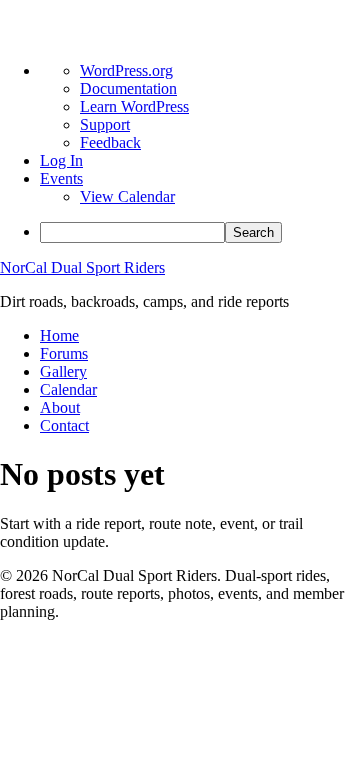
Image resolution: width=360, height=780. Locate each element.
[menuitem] (200, 232)
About (60, 407)
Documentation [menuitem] (128, 88)
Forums (64, 353)
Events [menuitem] (61, 178)
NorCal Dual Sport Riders (82, 267)
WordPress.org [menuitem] (126, 70)
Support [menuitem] (105, 124)
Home (59, 335)
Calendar (68, 389)
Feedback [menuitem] (110, 142)
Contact (64, 425)
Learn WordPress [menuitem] (134, 106)
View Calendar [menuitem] (127, 196)
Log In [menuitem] (61, 160)
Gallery (63, 371)
